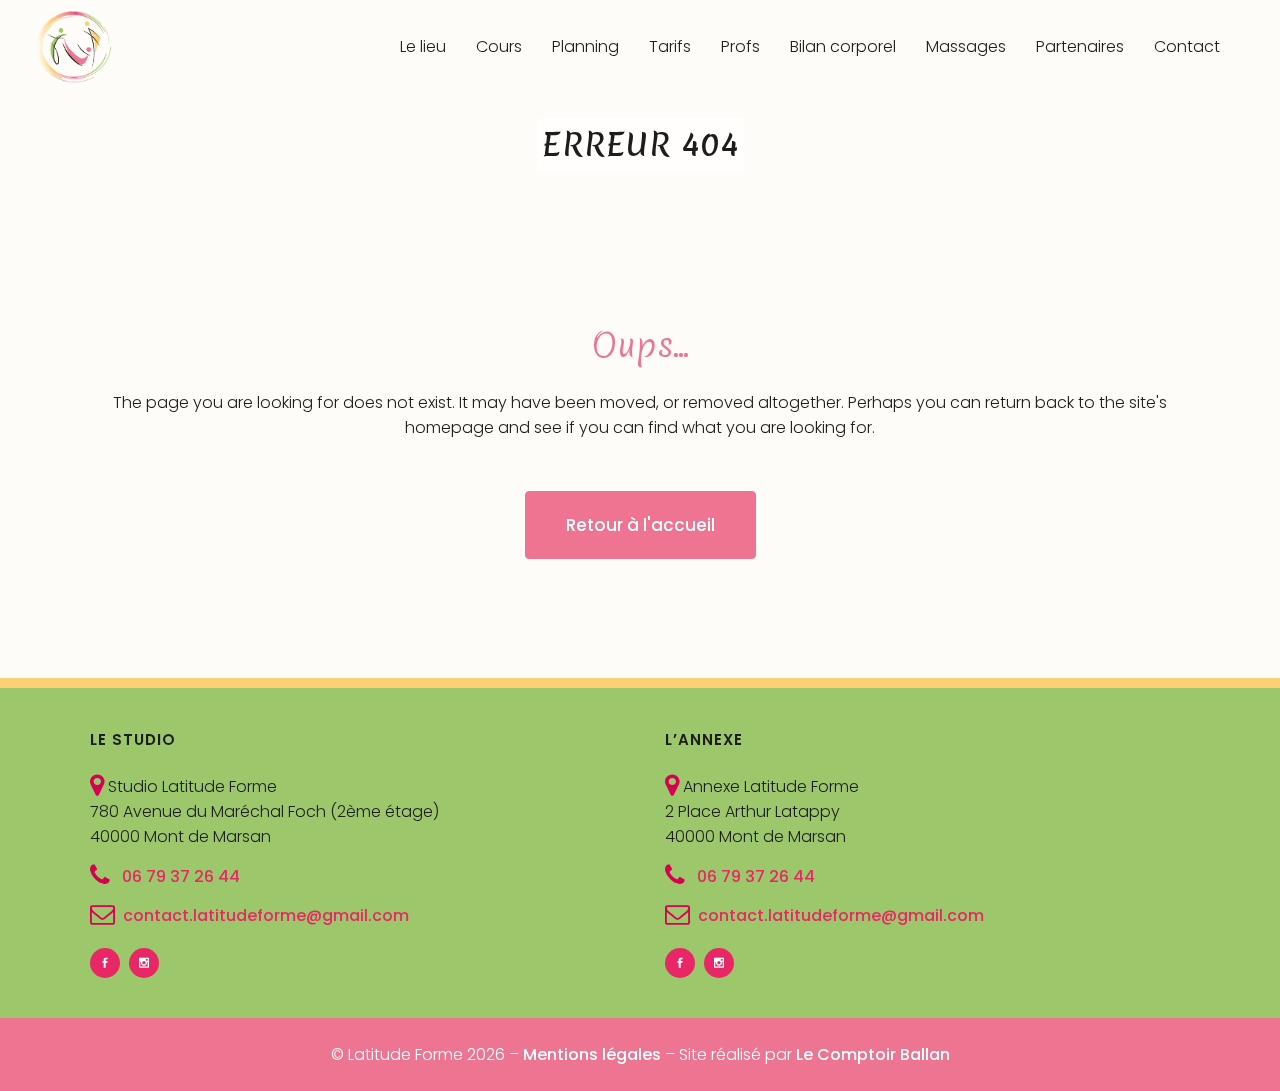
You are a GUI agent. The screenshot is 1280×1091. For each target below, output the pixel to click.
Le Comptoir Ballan (873, 1054)
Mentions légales (592, 1054)
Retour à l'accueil (640, 525)
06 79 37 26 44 (179, 875)
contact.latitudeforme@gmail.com (266, 915)
